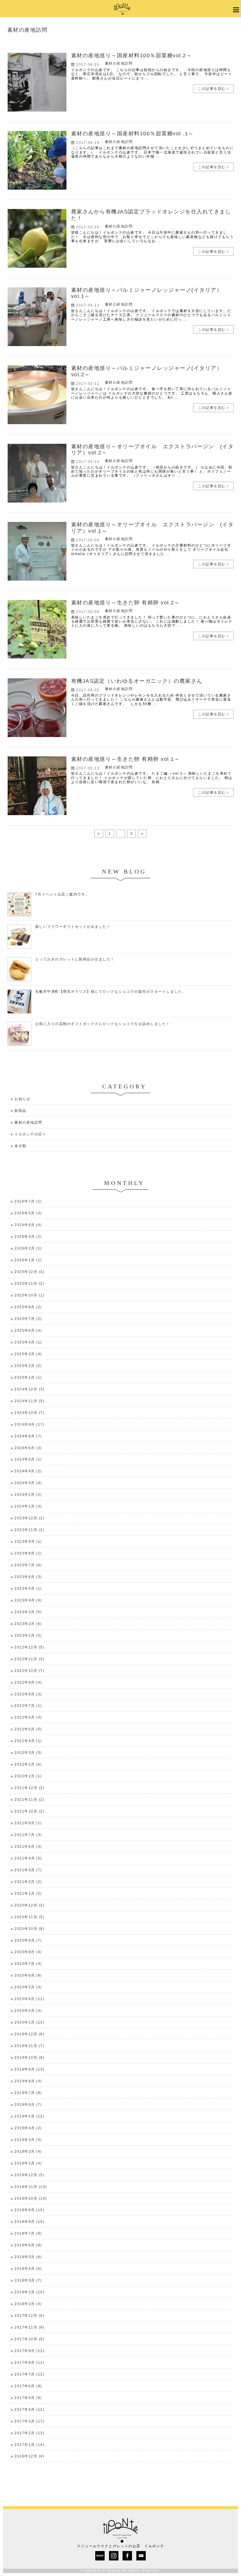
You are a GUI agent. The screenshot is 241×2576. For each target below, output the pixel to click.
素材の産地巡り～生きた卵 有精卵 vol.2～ (126, 603)
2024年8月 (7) (28, 1436)
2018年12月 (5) (29, 2175)
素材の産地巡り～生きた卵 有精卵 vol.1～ (126, 759)
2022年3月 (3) (28, 1753)
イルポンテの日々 (30, 1134)
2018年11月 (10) (31, 2187)
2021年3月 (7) (28, 1870)
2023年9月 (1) (28, 1542)
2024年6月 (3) (28, 1448)
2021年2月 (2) (28, 1882)
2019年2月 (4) (28, 2152)
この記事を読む (212, 89)
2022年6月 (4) (28, 1717)
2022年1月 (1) (28, 1776)
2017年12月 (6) (29, 2316)
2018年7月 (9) (28, 2233)
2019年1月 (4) (28, 2163)
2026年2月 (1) (28, 1248)
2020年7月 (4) (28, 1964)
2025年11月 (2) (29, 1284)
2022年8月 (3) (28, 1694)
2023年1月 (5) (28, 1636)
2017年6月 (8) (28, 2386)
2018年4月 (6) (28, 2269)
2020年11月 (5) (29, 1917)
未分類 (20, 1146)
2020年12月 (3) (29, 1905)
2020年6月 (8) (28, 1975)
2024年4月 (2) (28, 1471)
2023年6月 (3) (28, 1577)
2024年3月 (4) (28, 1483)
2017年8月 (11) (29, 2363)
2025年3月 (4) (28, 1354)
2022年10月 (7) (29, 1671)
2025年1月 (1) (28, 1378)
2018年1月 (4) (28, 2304)
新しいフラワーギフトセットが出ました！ (73, 927)
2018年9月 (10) (29, 2210)
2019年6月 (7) (28, 2105)
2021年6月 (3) (28, 1847)
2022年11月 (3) (29, 1659)
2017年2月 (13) (29, 2433)
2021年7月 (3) (28, 1835)
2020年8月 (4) (28, 1952)
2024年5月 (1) (28, 1459)
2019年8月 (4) (28, 2081)
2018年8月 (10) (29, 2222)
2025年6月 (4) (28, 1331)
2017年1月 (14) (29, 2445)
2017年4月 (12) (29, 2410)
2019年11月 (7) (29, 2046)
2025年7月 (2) (28, 1319)
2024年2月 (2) (28, 1495)
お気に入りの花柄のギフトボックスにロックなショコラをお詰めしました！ (103, 1024)
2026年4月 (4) (28, 1225)
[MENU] (235, 10)
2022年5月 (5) (28, 1729)
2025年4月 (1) (28, 1342)
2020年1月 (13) (29, 2022)
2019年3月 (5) (28, 2140)
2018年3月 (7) (28, 2280)
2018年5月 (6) (28, 2257)
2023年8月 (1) (28, 1553)
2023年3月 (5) (28, 1612)
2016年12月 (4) (29, 2456)
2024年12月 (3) (29, 1389)
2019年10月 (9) (29, 2058)
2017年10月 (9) (29, 2339)
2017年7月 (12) (29, 2374)
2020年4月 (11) (29, 1999)
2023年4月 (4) (28, 1600)
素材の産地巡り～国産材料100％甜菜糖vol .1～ (133, 134)
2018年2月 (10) (29, 2292)
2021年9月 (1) (28, 1823)
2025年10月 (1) (29, 1295)
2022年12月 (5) (29, 1647)
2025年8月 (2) (28, 1307)
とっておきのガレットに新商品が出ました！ (75, 959)
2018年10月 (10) (31, 2199)
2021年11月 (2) (29, 1800)
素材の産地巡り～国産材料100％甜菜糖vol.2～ (132, 55)
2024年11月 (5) (29, 1401)
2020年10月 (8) (29, 1929)
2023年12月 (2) (29, 1518)
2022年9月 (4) (28, 1683)
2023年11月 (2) (29, 1530)
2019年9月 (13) (29, 2069)
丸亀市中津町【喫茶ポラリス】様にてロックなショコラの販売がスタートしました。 (111, 992)
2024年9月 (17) (29, 1424)
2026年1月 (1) (28, 1260)
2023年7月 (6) (28, 1565)
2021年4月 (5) (28, 1858)
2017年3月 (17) (29, 2421)
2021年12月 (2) (29, 1788)
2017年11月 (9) (29, 2327)
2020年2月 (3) (28, 2011)
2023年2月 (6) (28, 1624)
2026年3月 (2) (28, 1237)
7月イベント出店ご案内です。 (62, 894)
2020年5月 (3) (28, 1987)
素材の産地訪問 (119, 63)
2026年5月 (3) (28, 1213)
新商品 (20, 1111)
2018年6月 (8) (28, 2245)
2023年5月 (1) (28, 1589)
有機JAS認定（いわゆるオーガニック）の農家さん (137, 681)
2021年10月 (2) (29, 1811)
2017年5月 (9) (28, 2398)
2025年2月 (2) (28, 1366)
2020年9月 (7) (28, 1941)
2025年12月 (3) (29, 1272)
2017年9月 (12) (29, 2351)
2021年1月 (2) (28, 1894)
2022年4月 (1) (28, 1741)
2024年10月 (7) (29, 1413)
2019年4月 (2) (28, 2128)
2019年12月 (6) (29, 2034)
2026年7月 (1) (28, 1201)
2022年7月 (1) (28, 1706)
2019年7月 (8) (28, 2093)
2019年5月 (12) (29, 2116)
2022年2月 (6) (28, 1764)
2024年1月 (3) (28, 1506)
